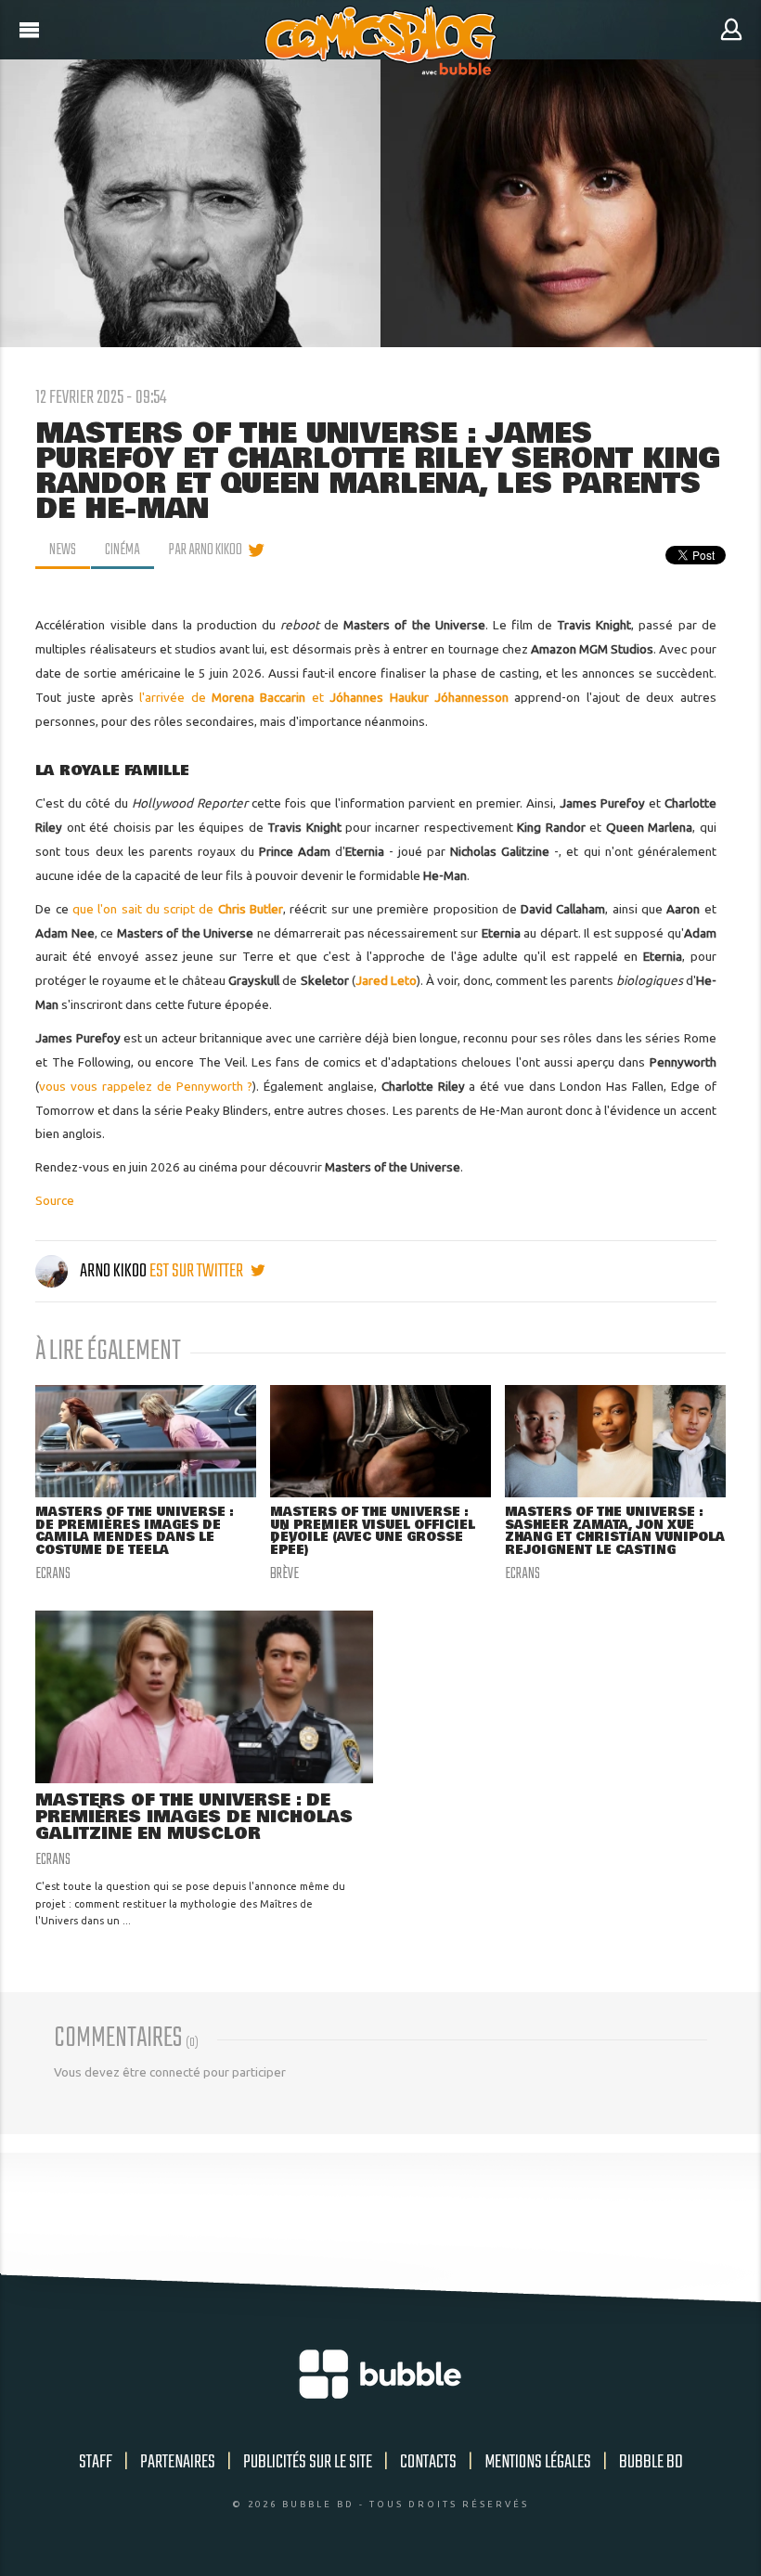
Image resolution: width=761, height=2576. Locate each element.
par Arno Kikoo (206, 550)
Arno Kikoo (113, 1271)
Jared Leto (386, 980)
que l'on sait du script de (178, 909)
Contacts (428, 2462)
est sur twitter (198, 1271)
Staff (96, 2462)
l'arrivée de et (234, 697)
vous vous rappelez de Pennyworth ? (146, 1086)
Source (55, 1200)
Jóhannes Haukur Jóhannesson (419, 697)
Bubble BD (651, 2462)
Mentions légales (538, 2462)
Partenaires (178, 2462)
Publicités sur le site (308, 2462)
